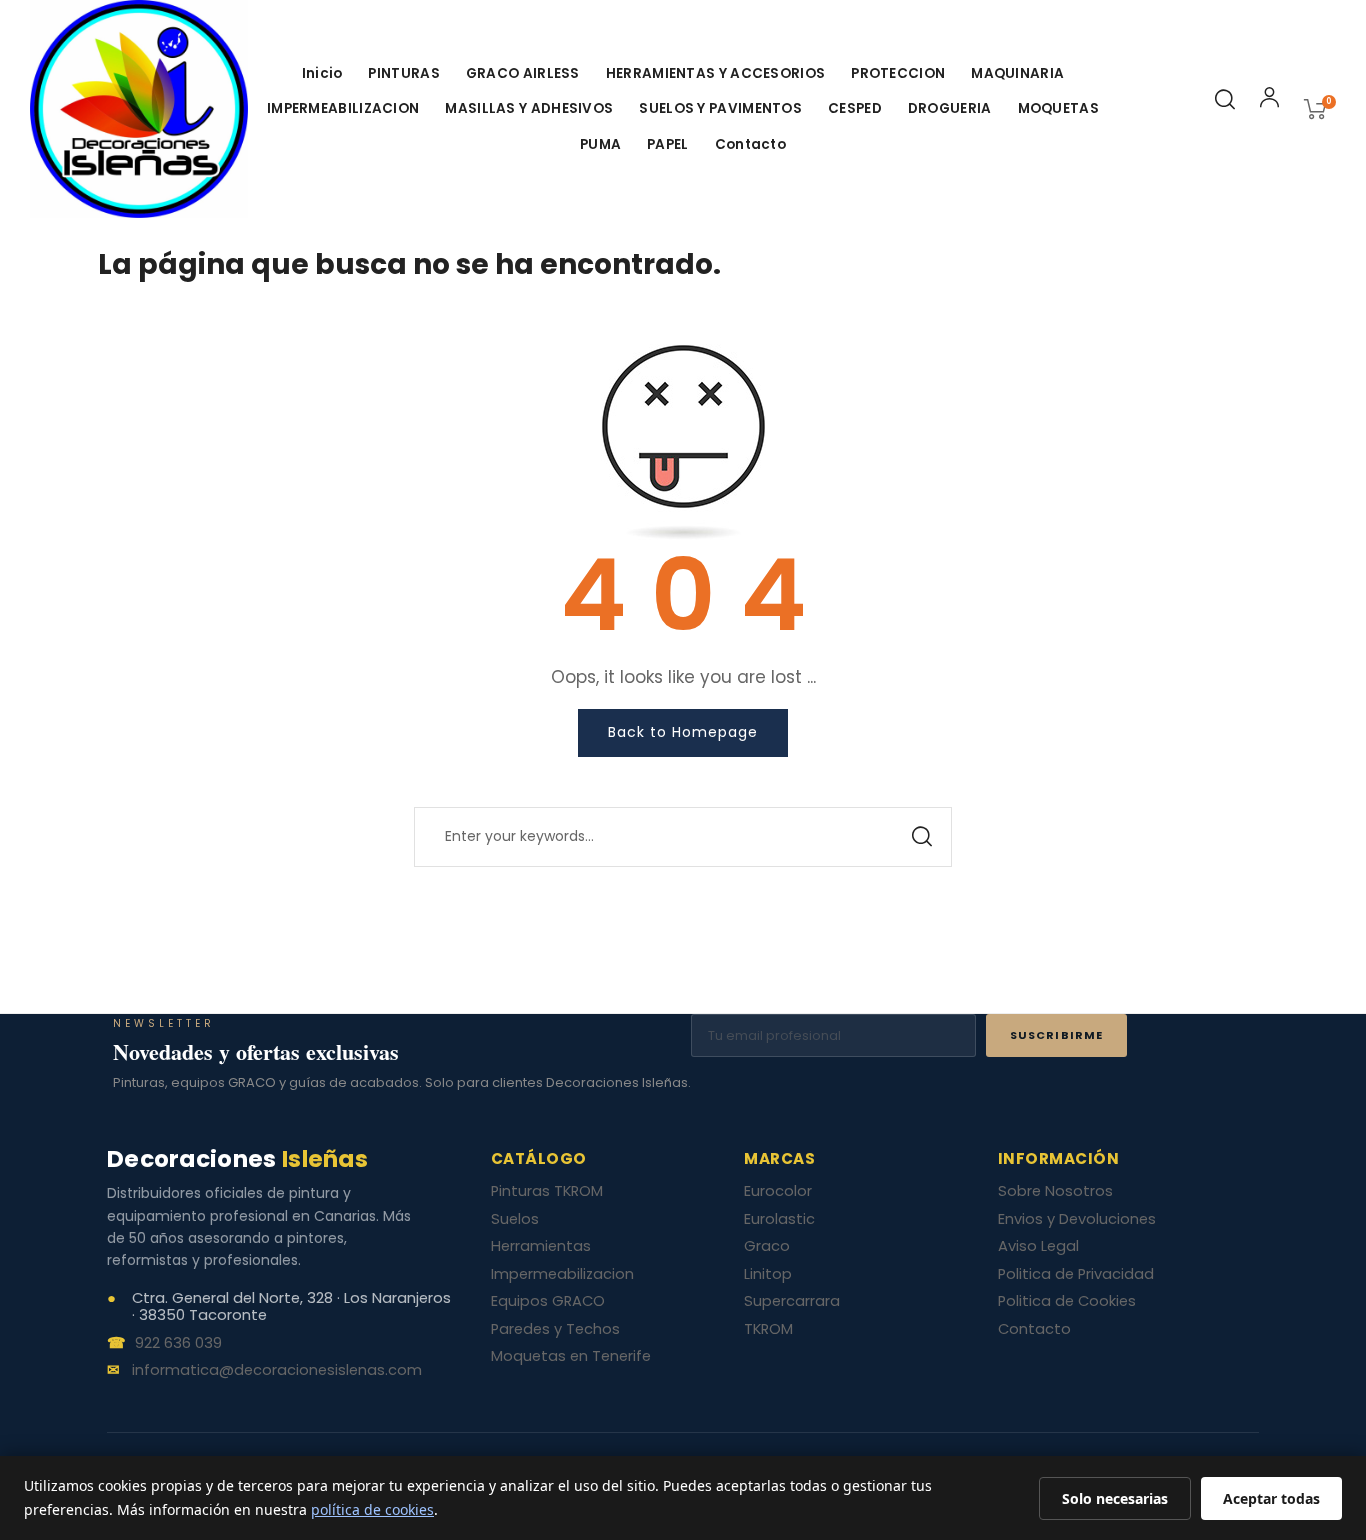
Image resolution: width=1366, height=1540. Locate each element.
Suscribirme (1056, 1035)
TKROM (768, 1329)
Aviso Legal (1038, 1246)
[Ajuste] (1269, 101)
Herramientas (541, 1246)
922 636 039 (178, 1344)
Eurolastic (779, 1219)
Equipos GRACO (548, 1301)
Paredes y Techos (555, 1329)
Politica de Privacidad (1076, 1274)
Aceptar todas (1271, 1498)
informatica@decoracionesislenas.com (277, 1371)
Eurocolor (778, 1191)
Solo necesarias (1115, 1498)
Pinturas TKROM (547, 1191)
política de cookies (372, 1509)
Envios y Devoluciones (1077, 1219)
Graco (767, 1246)
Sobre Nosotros (1055, 1191)
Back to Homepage (683, 732)
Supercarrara (792, 1301)
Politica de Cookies (1067, 1301)
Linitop (768, 1274)
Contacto (1034, 1329)
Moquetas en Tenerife (571, 1356)
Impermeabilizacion (562, 1274)
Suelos (515, 1219)
